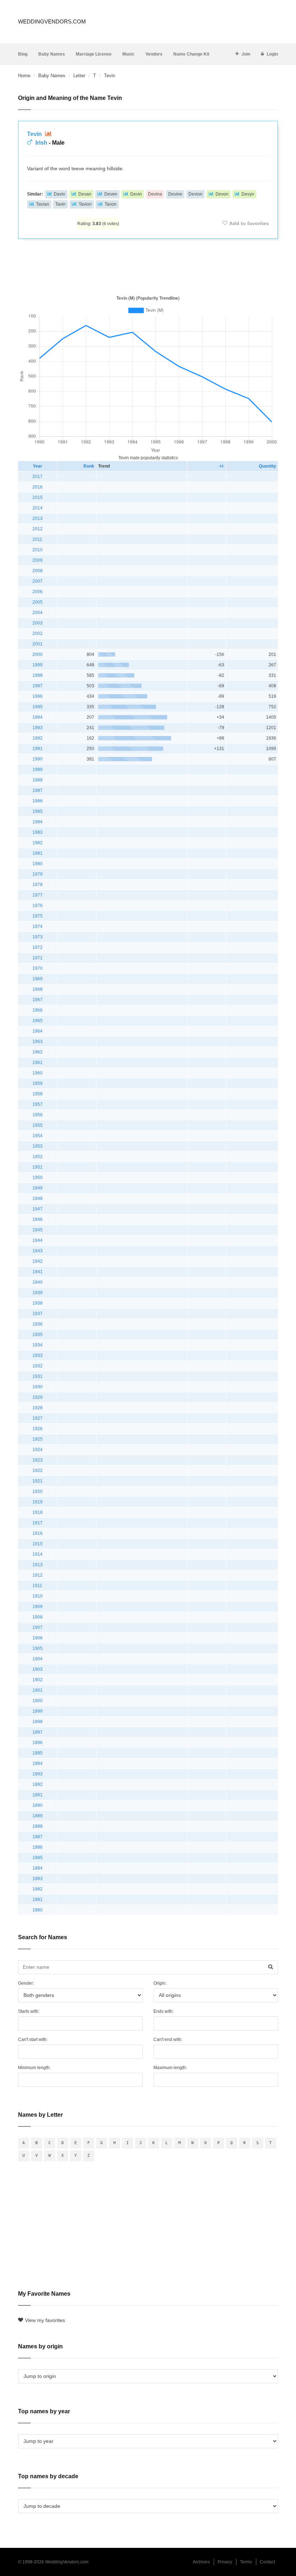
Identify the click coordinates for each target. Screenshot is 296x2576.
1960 (38, 1073)
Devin (136, 194)
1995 (38, 707)
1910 (38, 1596)
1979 (38, 874)
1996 (38, 696)
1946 (38, 1219)
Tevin (35, 134)
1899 (38, 1711)
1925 (38, 1439)
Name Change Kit (191, 54)
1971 (38, 958)
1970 (38, 968)
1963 (38, 1042)
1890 (38, 1805)
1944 (38, 1240)
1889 (38, 1816)
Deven (111, 194)
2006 (38, 592)
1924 (38, 1450)
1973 (38, 937)
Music (129, 54)
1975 (38, 916)
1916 (38, 1533)
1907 (38, 1627)
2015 (38, 498)
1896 (38, 1743)
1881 (38, 1900)
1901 (38, 1690)
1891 (38, 1795)
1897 (38, 1732)
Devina (155, 194)
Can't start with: (33, 2040)
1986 (38, 801)
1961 (38, 1063)
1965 (38, 1021)
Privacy (225, 2562)
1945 (38, 1230)
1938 (38, 1303)
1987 (38, 790)
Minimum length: (34, 2068)
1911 (37, 1586)
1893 (38, 1774)
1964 (38, 1031)
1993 (38, 728)
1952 (38, 1157)
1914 (38, 1554)
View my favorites (45, 2320)
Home (24, 76)
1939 (38, 1293)
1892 (38, 1784)
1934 (38, 1345)
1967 (38, 1000)
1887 (38, 1837)
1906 (38, 1638)
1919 (38, 1502)
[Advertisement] (148, 266)
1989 (38, 770)
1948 (38, 1199)
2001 (38, 644)
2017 (38, 477)
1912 (38, 1575)
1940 (38, 1282)
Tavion (85, 204)
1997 (38, 686)
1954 (38, 1136)
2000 (38, 654)
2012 (38, 529)
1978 (38, 885)
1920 (38, 1491)
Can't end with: (168, 2040)
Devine (175, 194)
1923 (38, 1460)
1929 (38, 1397)
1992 (38, 738)
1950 (38, 1178)
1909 (38, 1607)
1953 (38, 1146)
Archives (201, 2562)
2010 (38, 550)
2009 (38, 560)
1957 (38, 1104)
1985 (38, 811)
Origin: (160, 1983)
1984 (38, 822)
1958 (38, 1094)
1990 (38, 759)
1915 (38, 1544)
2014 (38, 508)
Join (246, 54)
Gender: (26, 1983)
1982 (38, 843)
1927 (38, 1418)
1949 (38, 1188)
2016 (38, 487)
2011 (37, 539)
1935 (38, 1335)
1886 (38, 1847)
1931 (38, 1376)
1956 (38, 1115)
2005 (38, 602)
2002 (38, 634)
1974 (38, 926)
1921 (38, 1481)
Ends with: (164, 2011)
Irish (41, 143)
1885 (38, 1858)
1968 (38, 989)
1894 (38, 1764)
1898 (38, 1722)
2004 (38, 613)
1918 (38, 1512)
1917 (38, 1523)
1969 (38, 979)
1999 (38, 665)
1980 (38, 864)
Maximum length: (170, 2068)
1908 (38, 1617)
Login (272, 54)
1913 (38, 1565)
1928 (38, 1408)
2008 (38, 571)
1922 (38, 1471)
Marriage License (94, 54)
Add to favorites (249, 223)
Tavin (60, 204)
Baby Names (52, 54)
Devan (85, 194)
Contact (267, 2562)
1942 (38, 1261)
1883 (38, 1879)
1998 (38, 675)
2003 (38, 623)
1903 (38, 1669)
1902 (38, 1680)
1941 (38, 1272)
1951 (38, 1167)
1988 (38, 780)
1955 (38, 1125)
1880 (38, 1910)
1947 (38, 1209)
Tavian (43, 204)
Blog (23, 54)
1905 (38, 1648)
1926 (38, 1429)
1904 (38, 1659)
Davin (60, 194)
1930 (38, 1387)
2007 (38, 581)
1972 (38, 947)
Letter (79, 76)
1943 (38, 1251)
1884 (38, 1868)
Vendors (154, 54)
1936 (38, 1324)
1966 (38, 1010)
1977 (38, 895)
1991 (38, 749)
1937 (38, 1314)
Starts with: (29, 2011)
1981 (38, 853)
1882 (38, 1889)
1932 (38, 1366)
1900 (38, 1701)
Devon (222, 194)
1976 (38, 906)
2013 (38, 518)
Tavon (111, 204)
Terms (246, 2562)
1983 (38, 832)
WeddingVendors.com (52, 21)
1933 (38, 1355)
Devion (195, 194)
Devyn (248, 194)
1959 (38, 1083)
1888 (38, 1826)
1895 (38, 1753)
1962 (38, 1052)
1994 (38, 717)
